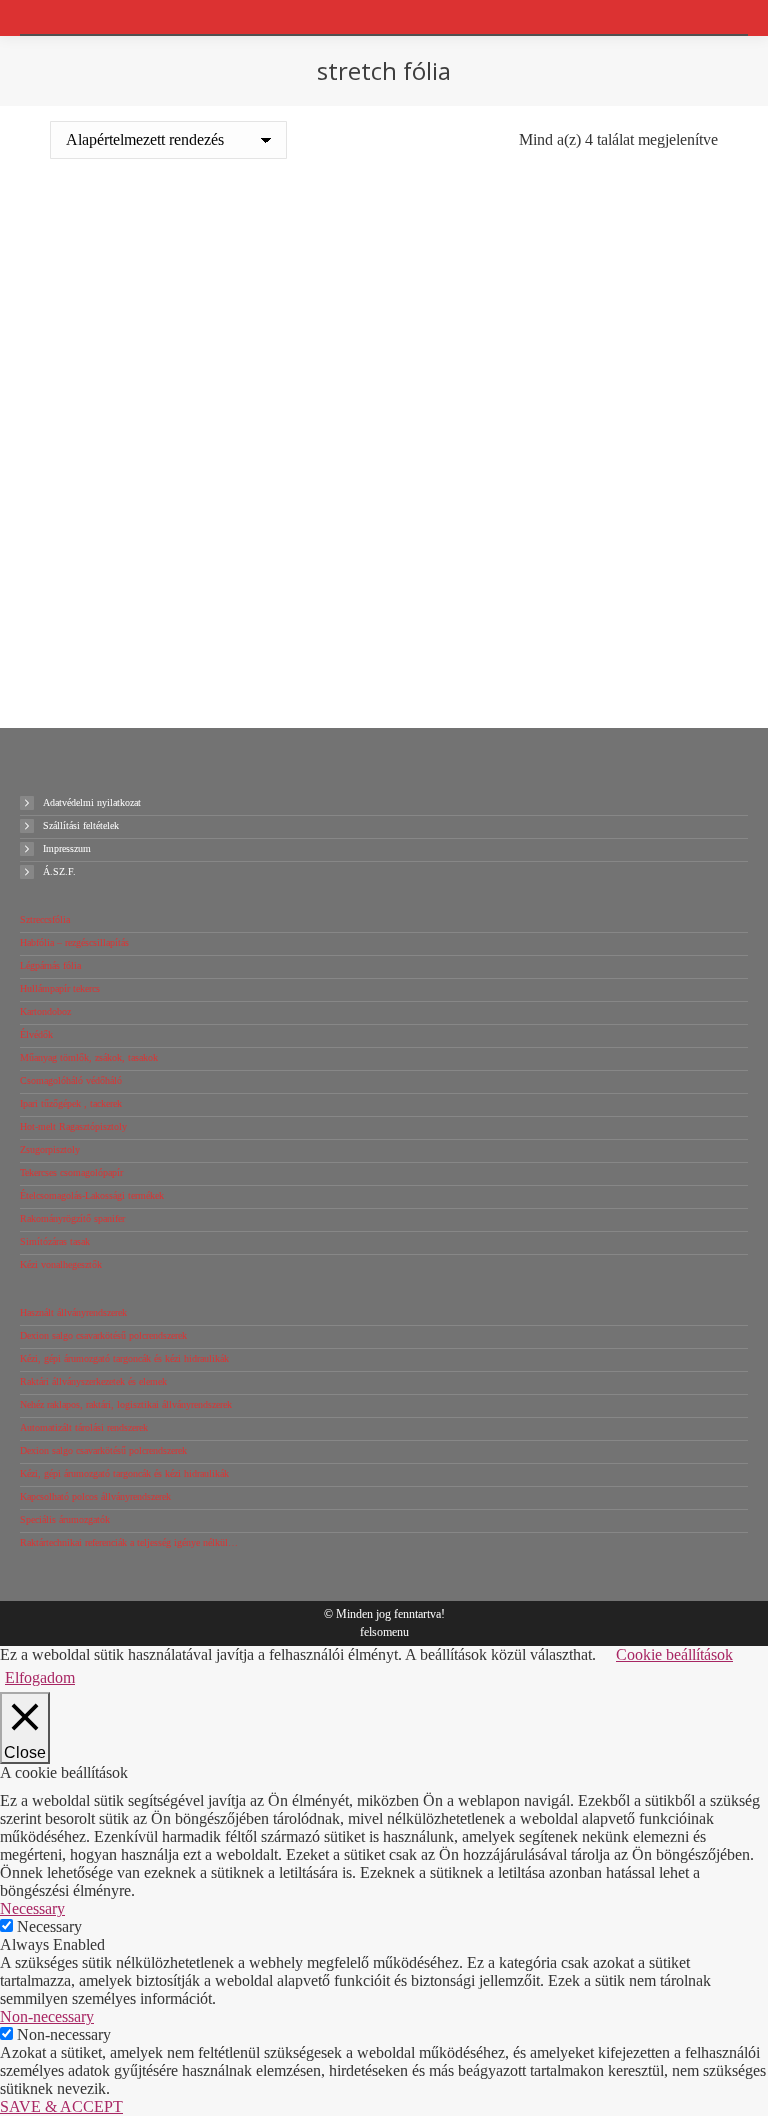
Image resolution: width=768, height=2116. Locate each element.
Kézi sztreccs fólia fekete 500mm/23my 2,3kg (553, 312)
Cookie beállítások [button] (674, 1654)
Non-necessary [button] (47, 2016)
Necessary (49, 1926)
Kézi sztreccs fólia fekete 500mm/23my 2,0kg (214, 312)
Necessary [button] (32, 1908)
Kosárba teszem (214, 385)
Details (553, 623)
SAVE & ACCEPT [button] (61, 2106)
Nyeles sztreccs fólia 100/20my (214, 575)
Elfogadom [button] (40, 1677)
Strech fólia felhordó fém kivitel (554, 550)
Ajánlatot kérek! (215, 419)
